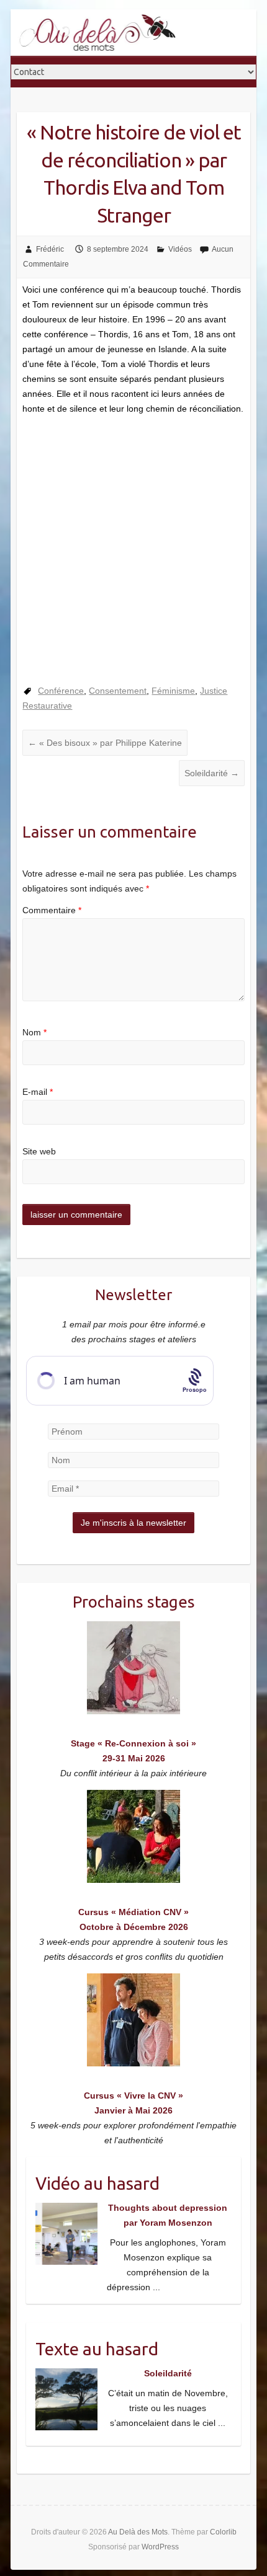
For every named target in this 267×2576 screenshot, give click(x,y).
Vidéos (180, 249)
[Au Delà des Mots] (97, 33)
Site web (39, 1151)
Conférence (61, 691)
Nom (34, 1032)
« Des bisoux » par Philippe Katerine (105, 743)
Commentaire (52, 910)
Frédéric (50, 249)
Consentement (118, 691)
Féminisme (173, 691)
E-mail (38, 1092)
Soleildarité (212, 773)
